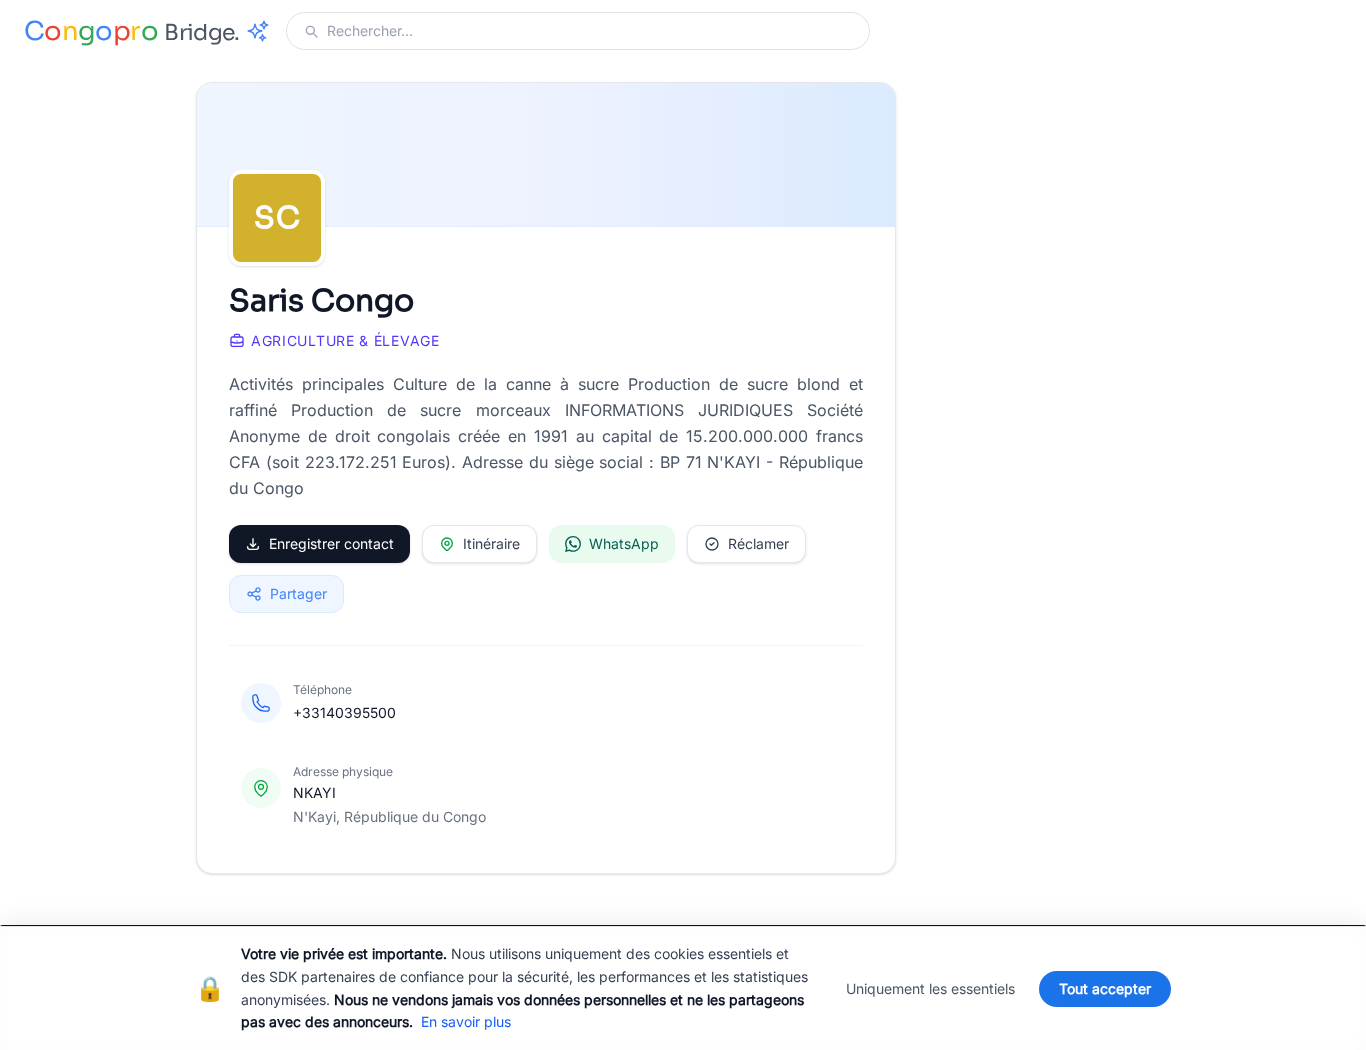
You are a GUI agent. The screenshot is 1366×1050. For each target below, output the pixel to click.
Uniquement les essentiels (930, 988)
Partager (298, 593)
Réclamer (758, 543)
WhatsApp (624, 543)
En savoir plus (466, 1021)
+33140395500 (344, 712)
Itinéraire (491, 543)
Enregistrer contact (331, 543)
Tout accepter (1105, 988)
